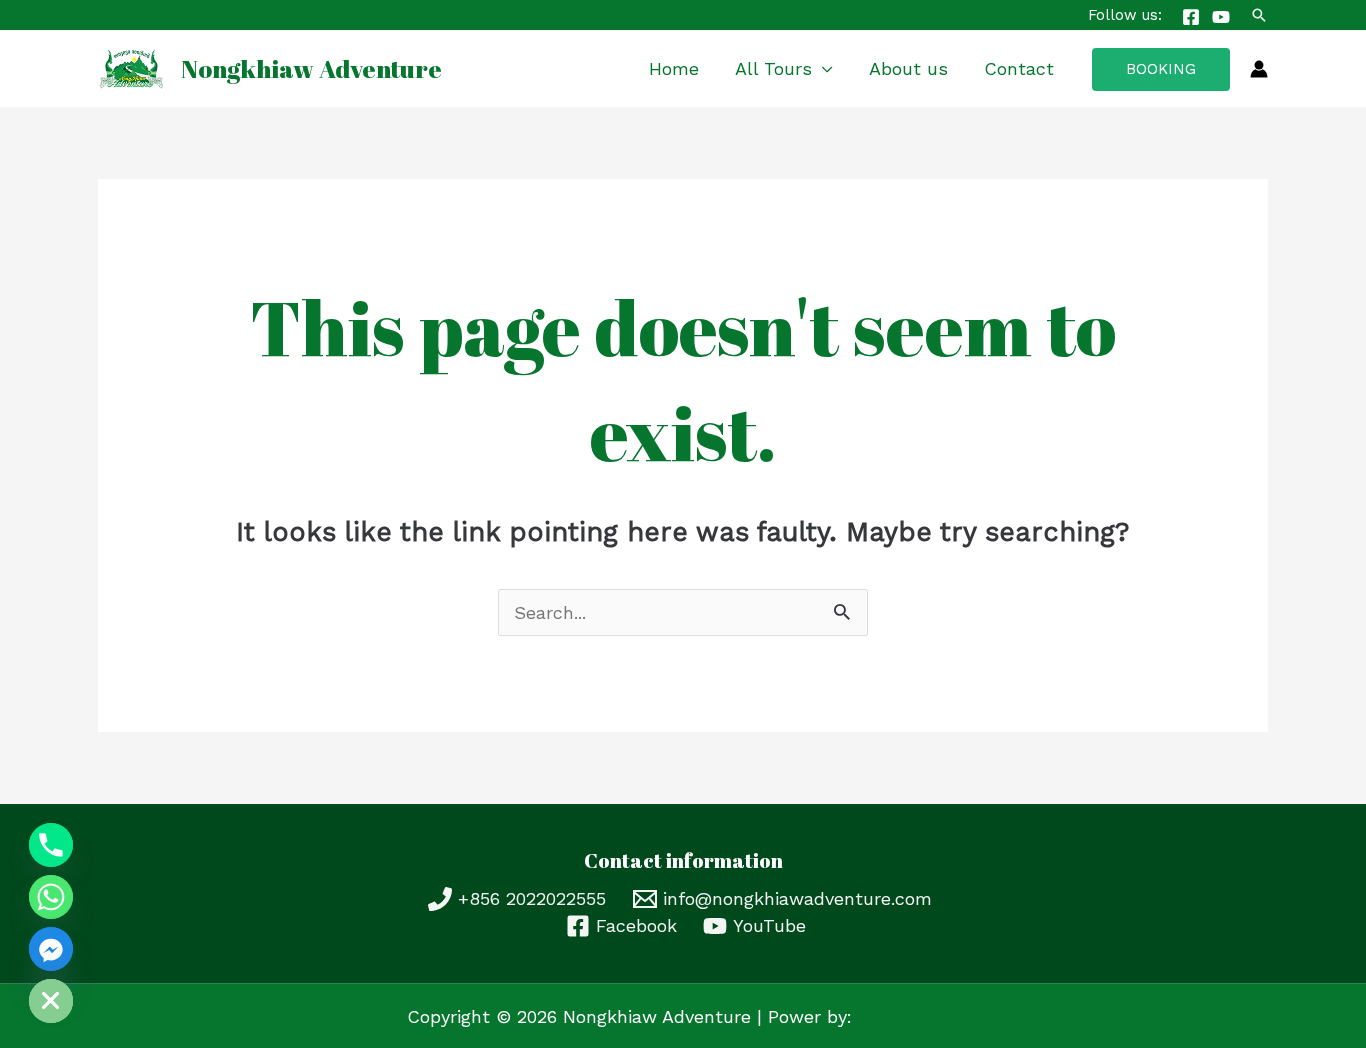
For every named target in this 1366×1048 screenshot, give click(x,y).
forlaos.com (908, 1016)
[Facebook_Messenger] (51, 949)
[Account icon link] (1259, 69)
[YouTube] (1221, 17)
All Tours (773, 68)
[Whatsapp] (51, 897)
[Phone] (51, 845)
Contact (1019, 68)
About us (908, 68)
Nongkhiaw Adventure (311, 68)
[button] (1259, 15)
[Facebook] (1191, 17)
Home (674, 68)
